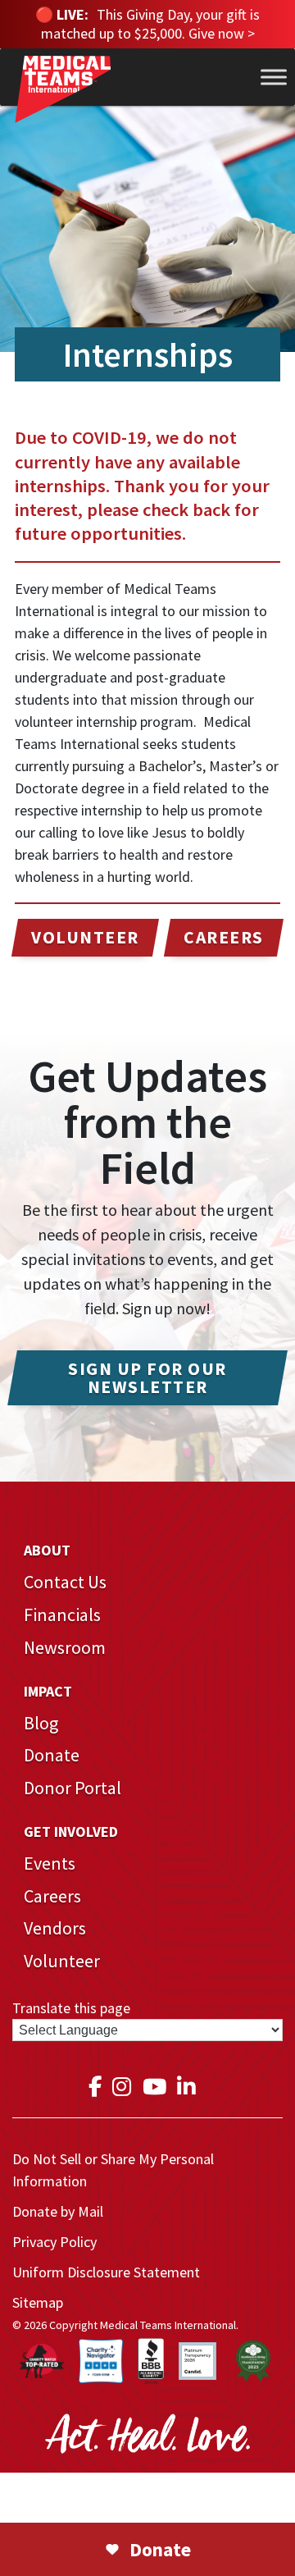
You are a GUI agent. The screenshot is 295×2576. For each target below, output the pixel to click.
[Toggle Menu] (274, 77)
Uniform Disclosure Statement (106, 2272)
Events (50, 1863)
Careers (52, 1896)
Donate (52, 1755)
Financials (62, 1615)
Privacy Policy (54, 2242)
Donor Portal (73, 1788)
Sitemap (38, 2302)
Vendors (55, 1928)
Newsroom (65, 1647)
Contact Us (65, 1582)
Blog (41, 1723)
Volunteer (62, 1961)
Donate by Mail (58, 2211)
